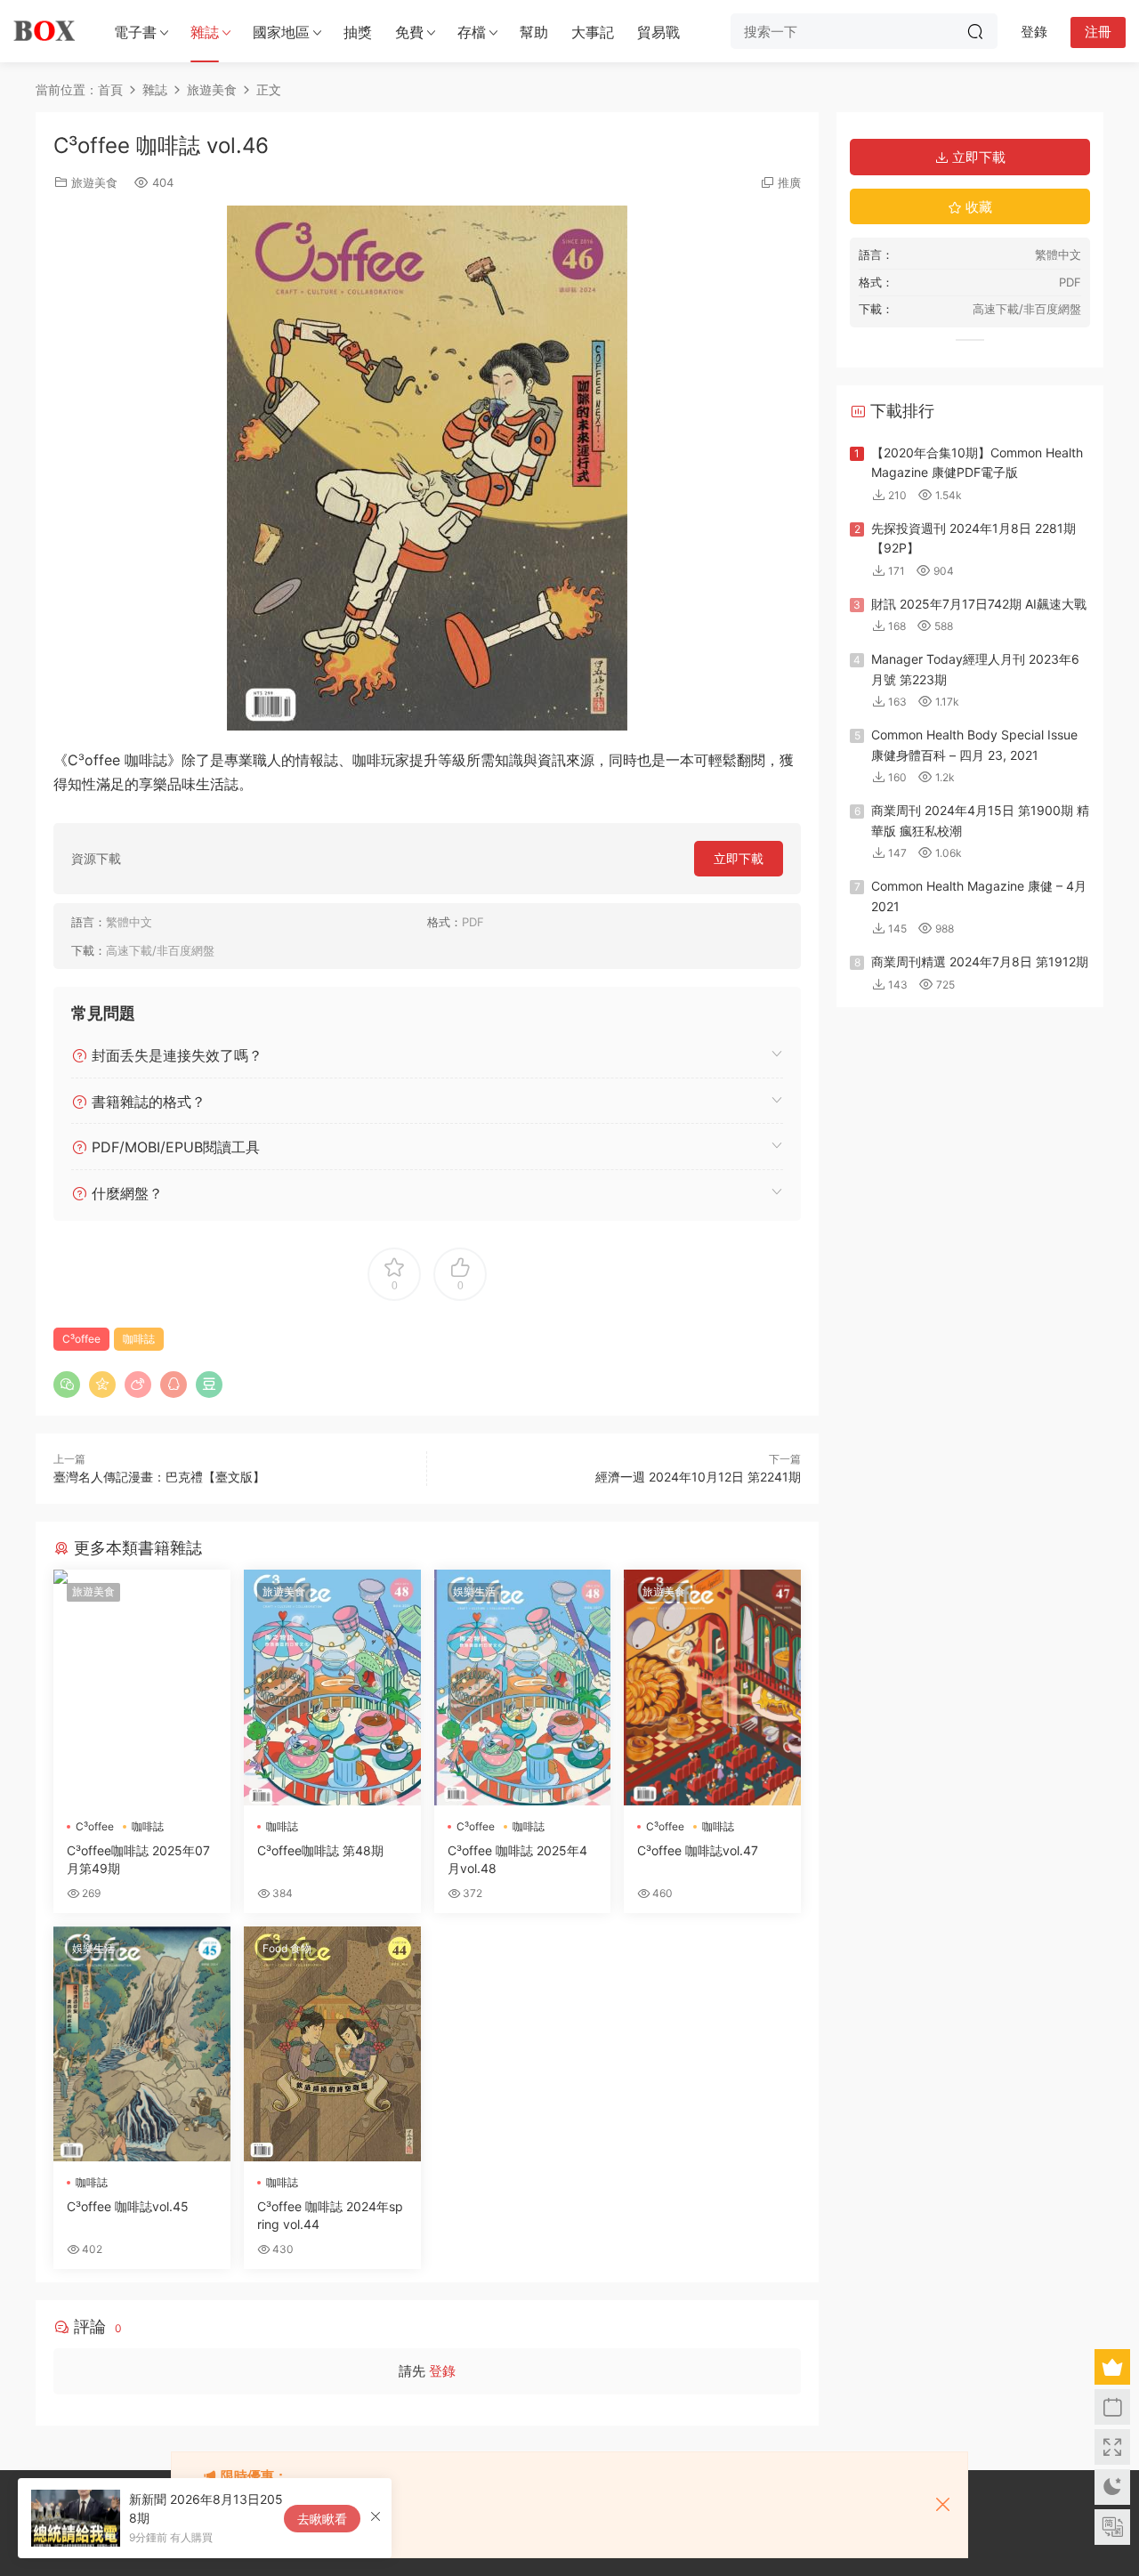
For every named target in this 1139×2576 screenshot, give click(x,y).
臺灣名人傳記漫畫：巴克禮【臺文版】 (159, 1477)
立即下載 (739, 858)
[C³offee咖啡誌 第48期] (332, 1687)
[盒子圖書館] (44, 31)
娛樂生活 (474, 1591)
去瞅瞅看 (322, 2519)
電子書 (135, 32)
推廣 (789, 182)
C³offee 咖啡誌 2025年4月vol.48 (517, 1859)
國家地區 (281, 32)
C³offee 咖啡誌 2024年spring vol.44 (330, 2215)
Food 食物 (287, 1948)
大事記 (593, 32)
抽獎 (358, 32)
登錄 (442, 2371)
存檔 (472, 32)
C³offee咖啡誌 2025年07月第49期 (138, 1859)
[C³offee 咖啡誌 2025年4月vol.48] (523, 1687)
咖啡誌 (139, 1339)
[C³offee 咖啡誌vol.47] (712, 1687)
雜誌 (205, 32)
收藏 (977, 207)
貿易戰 (658, 32)
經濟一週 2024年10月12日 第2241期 (698, 1477)
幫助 (534, 32)
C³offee (81, 1339)
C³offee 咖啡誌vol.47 (698, 1850)
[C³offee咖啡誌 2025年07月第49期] (142, 1687)
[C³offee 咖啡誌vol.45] (142, 2044)
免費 (409, 32)
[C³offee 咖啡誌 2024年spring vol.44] (332, 2044)
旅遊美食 (94, 182)
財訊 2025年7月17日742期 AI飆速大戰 (979, 604)
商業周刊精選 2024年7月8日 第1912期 (980, 961)
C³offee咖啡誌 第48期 (320, 1850)
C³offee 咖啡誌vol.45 (128, 2206)
